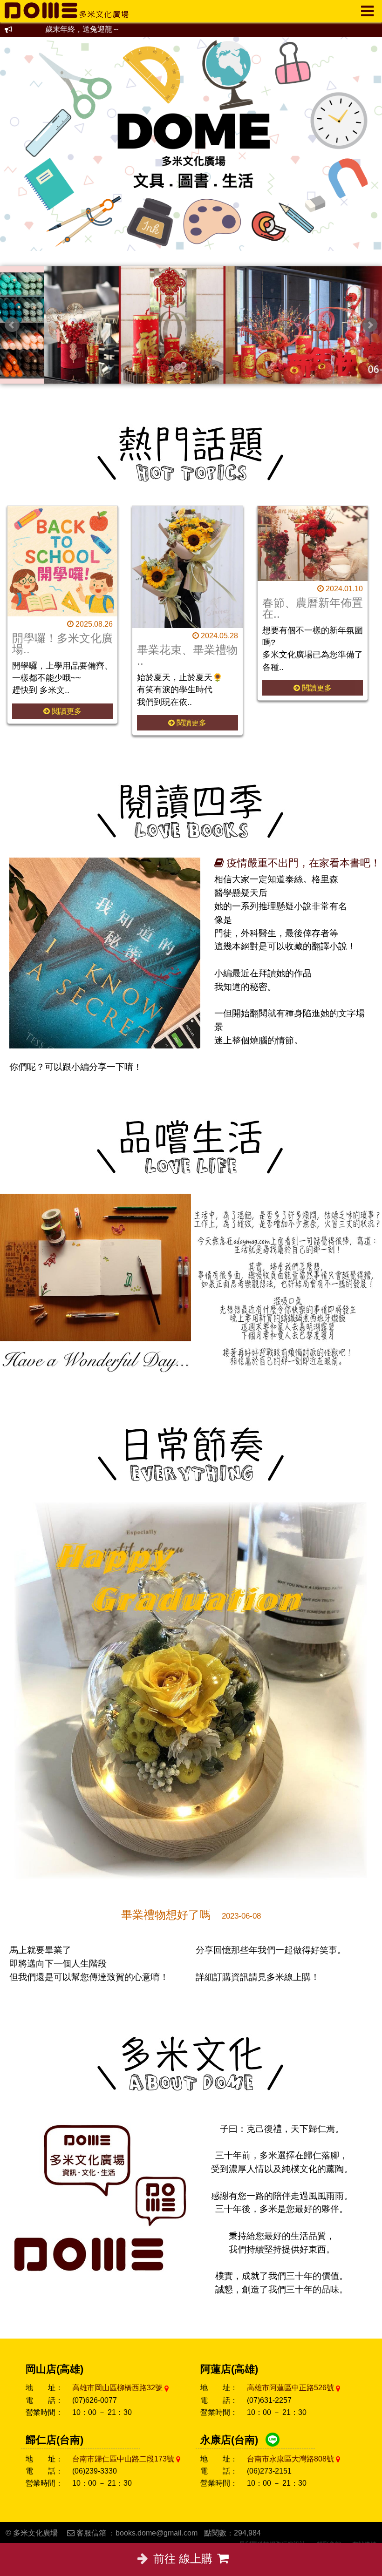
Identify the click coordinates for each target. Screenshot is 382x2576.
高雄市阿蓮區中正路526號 (291, 2388)
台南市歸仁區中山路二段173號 (124, 2459)
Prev (12, 325)
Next (370, 325)
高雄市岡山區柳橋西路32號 (118, 2388)
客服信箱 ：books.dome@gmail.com (137, 2533)
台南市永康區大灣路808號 (291, 2459)
